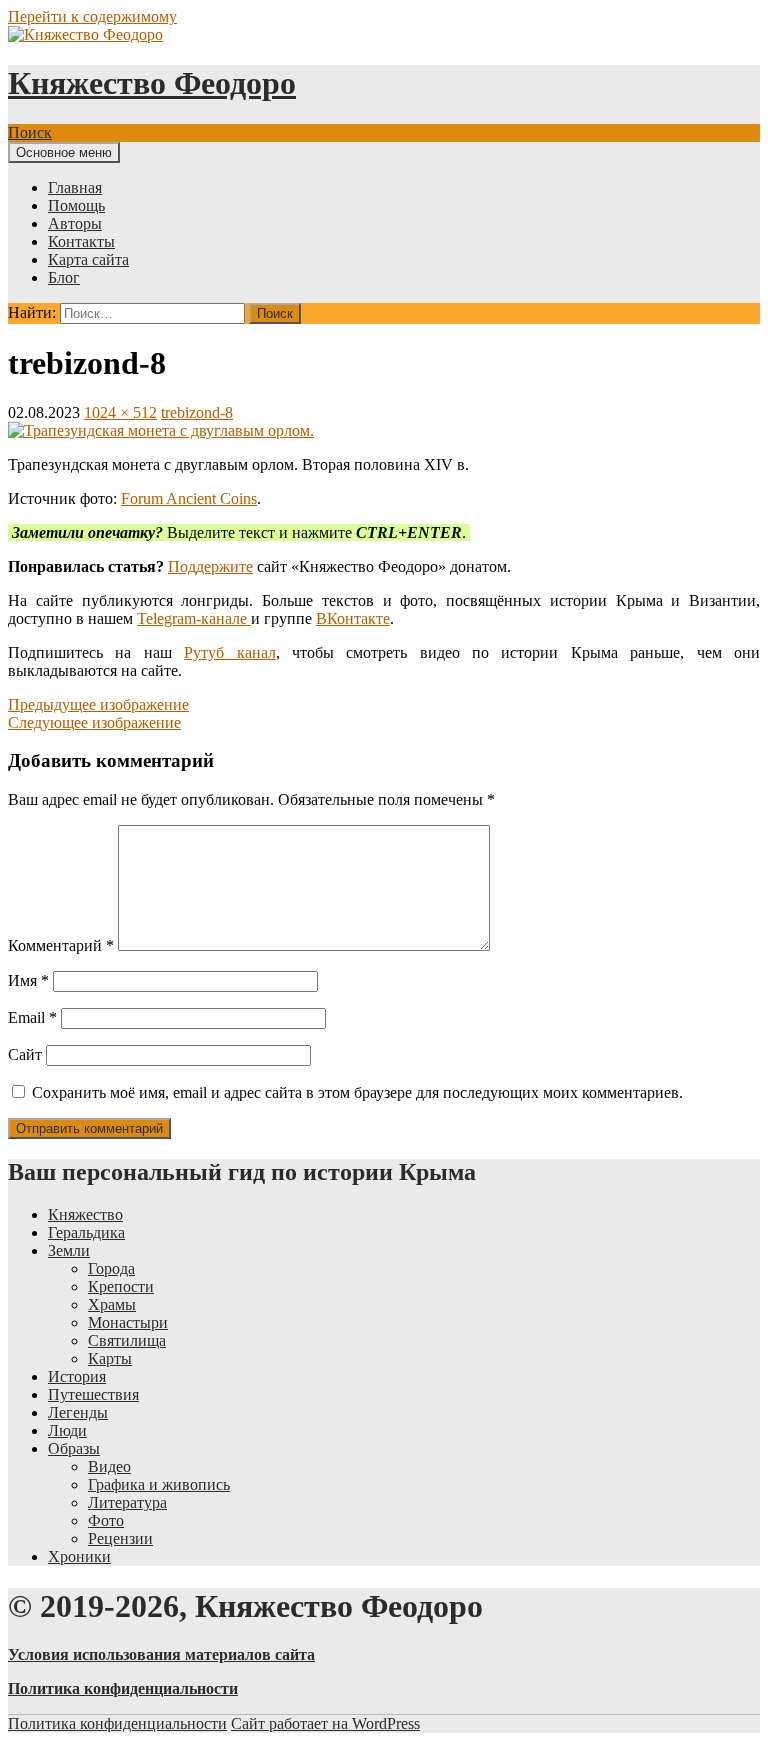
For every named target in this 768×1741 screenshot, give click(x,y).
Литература (127, 1502)
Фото (106, 1520)
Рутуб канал (229, 652)
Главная (75, 187)
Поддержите (210, 566)
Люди (67, 1430)
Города (111, 1268)
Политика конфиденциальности (117, 1723)
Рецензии (120, 1538)
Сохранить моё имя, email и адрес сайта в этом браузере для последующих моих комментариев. (357, 1092)
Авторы (75, 223)
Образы (74, 1448)
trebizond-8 (197, 412)
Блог (64, 277)
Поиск (30, 132)
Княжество (85, 1214)
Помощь (76, 205)
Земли (69, 1250)
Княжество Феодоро (152, 83)
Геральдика (86, 1232)
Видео (109, 1466)
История (77, 1376)
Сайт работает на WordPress (325, 1723)
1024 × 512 (120, 412)
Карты (110, 1358)
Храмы (112, 1304)
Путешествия (93, 1394)
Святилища (127, 1340)
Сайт (25, 1054)
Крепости (121, 1286)
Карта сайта (88, 259)
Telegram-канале (194, 618)
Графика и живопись (159, 1484)
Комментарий (61, 945)
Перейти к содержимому (92, 16)
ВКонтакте (353, 618)
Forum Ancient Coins (189, 498)
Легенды (78, 1412)
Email (32, 1017)
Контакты (81, 241)
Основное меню (64, 152)
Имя (28, 980)
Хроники (79, 1556)
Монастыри (128, 1322)
